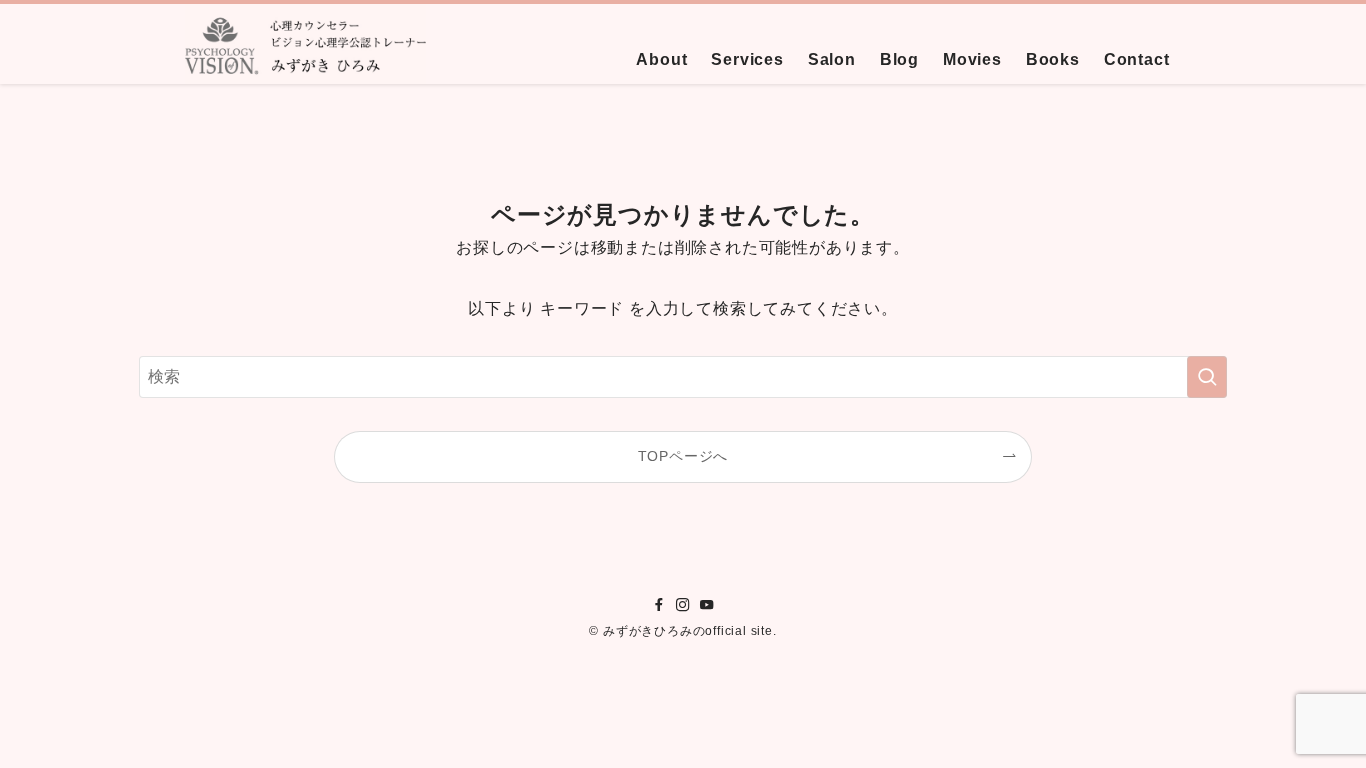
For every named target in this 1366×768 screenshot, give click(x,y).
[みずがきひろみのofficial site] (306, 44)
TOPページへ (683, 456)
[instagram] (683, 605)
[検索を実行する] (1207, 377)
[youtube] (707, 605)
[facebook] (659, 605)
